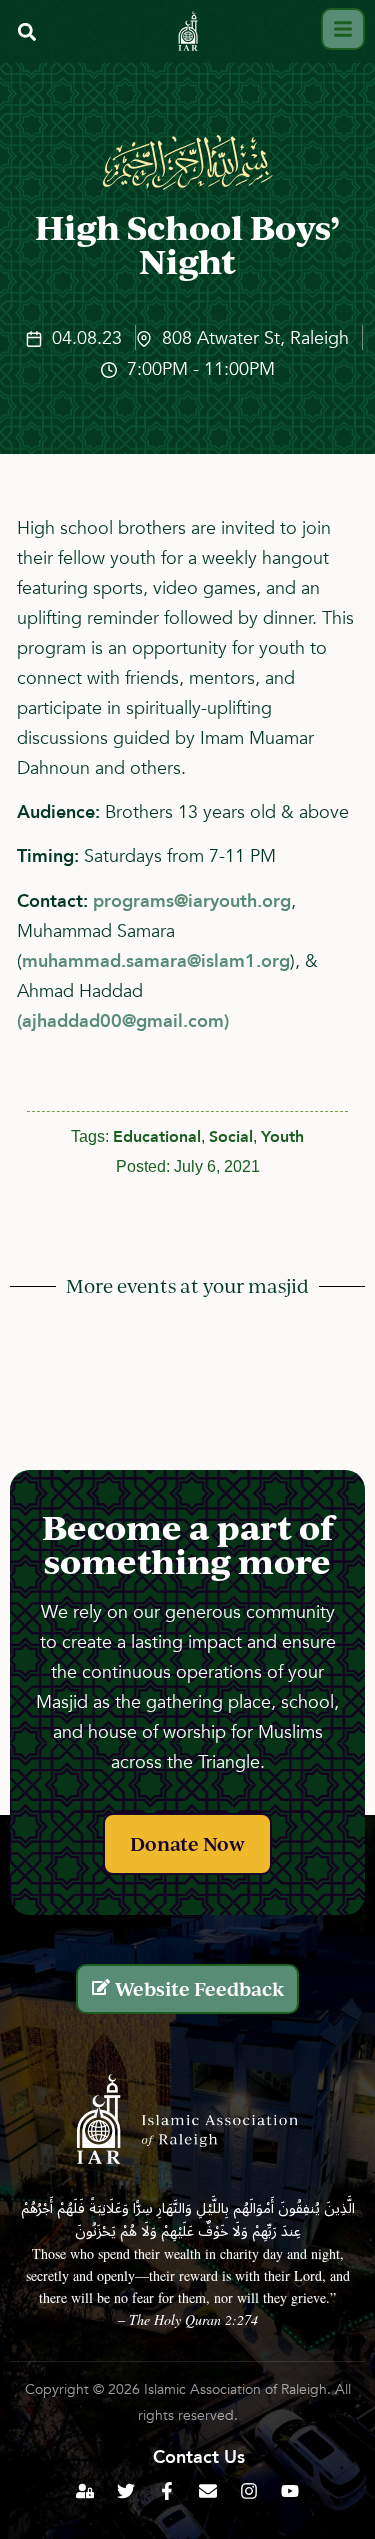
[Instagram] (249, 2491)
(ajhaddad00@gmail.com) (123, 1021)
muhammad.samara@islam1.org (156, 961)
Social (231, 1137)
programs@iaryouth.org (192, 901)
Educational (157, 1137)
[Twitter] (126, 2491)
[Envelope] (208, 2491)
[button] (26, 31)
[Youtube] (290, 2491)
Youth (282, 1137)
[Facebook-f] (167, 2491)
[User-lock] (85, 2491)
